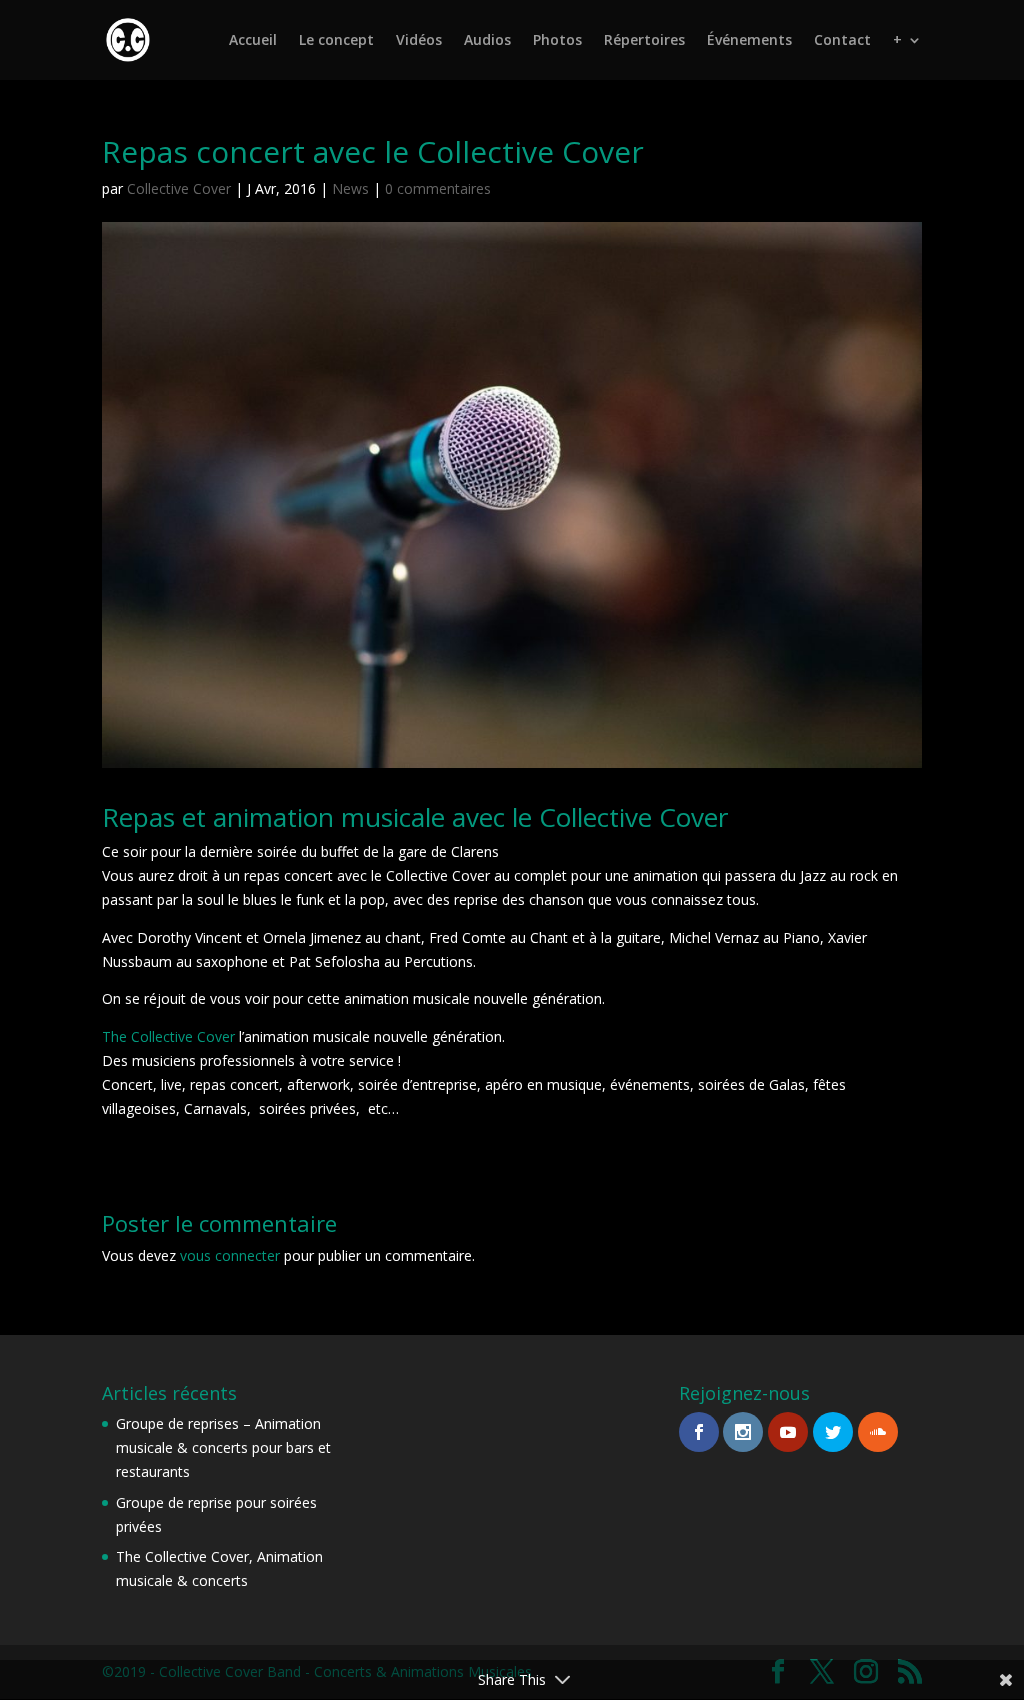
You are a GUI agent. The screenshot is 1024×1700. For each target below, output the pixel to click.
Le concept (336, 41)
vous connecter (230, 1255)
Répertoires (644, 41)
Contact (842, 41)
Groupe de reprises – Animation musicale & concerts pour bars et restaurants (223, 1447)
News (350, 188)
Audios (487, 41)
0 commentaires (438, 188)
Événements (749, 41)
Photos (557, 41)
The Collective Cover (168, 1036)
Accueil (253, 41)
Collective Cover (179, 188)
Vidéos (419, 41)
